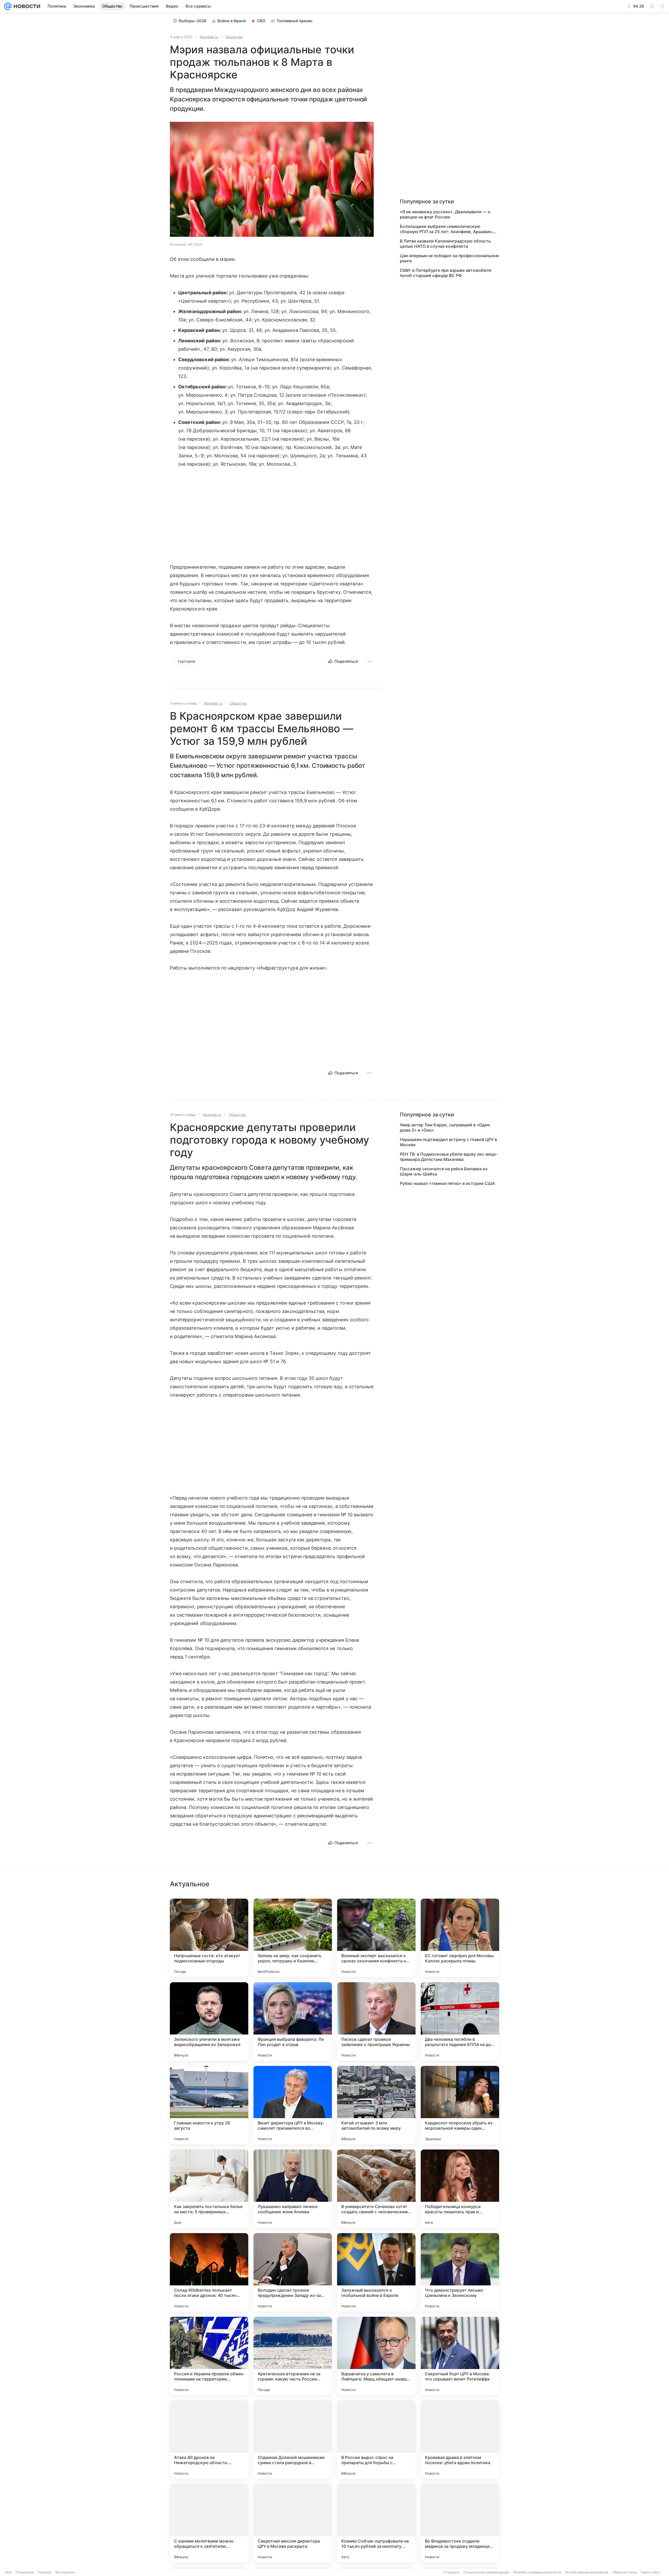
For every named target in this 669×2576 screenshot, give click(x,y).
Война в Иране (232, 21)
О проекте (451, 2572)
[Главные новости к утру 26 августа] (209, 2105)
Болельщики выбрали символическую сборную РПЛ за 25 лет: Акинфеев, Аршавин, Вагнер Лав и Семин (446, 229)
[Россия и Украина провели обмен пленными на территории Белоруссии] (209, 2356)
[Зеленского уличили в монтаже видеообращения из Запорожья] (209, 2021)
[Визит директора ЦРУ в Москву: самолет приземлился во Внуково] (293, 2105)
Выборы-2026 (193, 21)
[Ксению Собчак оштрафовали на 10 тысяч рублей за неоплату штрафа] (376, 2523)
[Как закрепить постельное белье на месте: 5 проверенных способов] (209, 2189)
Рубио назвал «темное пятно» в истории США (447, 1183)
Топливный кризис (295, 21)
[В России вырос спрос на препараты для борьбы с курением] (376, 2440)
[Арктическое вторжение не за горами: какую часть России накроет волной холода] (293, 2356)
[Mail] (8, 6)
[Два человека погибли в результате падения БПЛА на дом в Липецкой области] (460, 2021)
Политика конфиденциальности (537, 2572)
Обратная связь (625, 2572)
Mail (8, 2572)
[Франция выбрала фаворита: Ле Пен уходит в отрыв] (293, 2021)
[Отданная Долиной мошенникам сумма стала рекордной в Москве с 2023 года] (293, 2440)
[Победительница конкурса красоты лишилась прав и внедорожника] (460, 2189)
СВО (261, 21)
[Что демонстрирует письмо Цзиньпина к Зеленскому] (460, 2272)
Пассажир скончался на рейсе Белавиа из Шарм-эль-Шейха (444, 1171)
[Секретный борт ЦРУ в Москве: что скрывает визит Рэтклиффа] (460, 2356)
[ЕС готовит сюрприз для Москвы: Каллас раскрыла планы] (460, 1938)
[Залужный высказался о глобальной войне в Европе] (376, 2272)
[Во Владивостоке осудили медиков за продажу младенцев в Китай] (460, 2523)
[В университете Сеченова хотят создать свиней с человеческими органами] (376, 2189)
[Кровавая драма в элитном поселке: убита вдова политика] (460, 2440)
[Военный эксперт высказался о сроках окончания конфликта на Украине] (376, 1938)
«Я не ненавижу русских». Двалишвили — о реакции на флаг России (445, 214)
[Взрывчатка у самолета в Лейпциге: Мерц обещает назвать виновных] (376, 2356)
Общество (234, 37)
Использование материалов (587, 2572)
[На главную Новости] (26, 6)
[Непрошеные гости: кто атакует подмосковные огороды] (209, 1938)
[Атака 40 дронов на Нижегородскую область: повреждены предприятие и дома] (209, 2440)
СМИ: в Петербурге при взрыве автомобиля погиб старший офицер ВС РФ (446, 273)
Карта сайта (650, 2572)
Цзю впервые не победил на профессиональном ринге (449, 258)
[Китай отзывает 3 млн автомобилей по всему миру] (376, 2105)
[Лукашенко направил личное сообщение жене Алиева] (293, 2189)
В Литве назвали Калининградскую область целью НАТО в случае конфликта (445, 244)
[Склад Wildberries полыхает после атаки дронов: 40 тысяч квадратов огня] (209, 2272)
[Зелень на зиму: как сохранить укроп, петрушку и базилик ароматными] (293, 1938)
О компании (25, 2572)
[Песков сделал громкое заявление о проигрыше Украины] (376, 2021)
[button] (272, 180)
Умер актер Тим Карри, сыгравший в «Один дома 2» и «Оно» (445, 1127)
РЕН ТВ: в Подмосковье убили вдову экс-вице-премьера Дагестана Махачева (449, 1157)
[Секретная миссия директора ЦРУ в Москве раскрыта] (293, 2523)
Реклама (45, 2572)
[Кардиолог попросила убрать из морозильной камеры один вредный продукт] (460, 2105)
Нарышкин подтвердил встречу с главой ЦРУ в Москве (448, 1142)
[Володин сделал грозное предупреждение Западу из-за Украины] (293, 2272)
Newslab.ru (209, 37)
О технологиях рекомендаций (486, 2572)
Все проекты (65, 2572)
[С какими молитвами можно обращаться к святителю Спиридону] (209, 2523)
